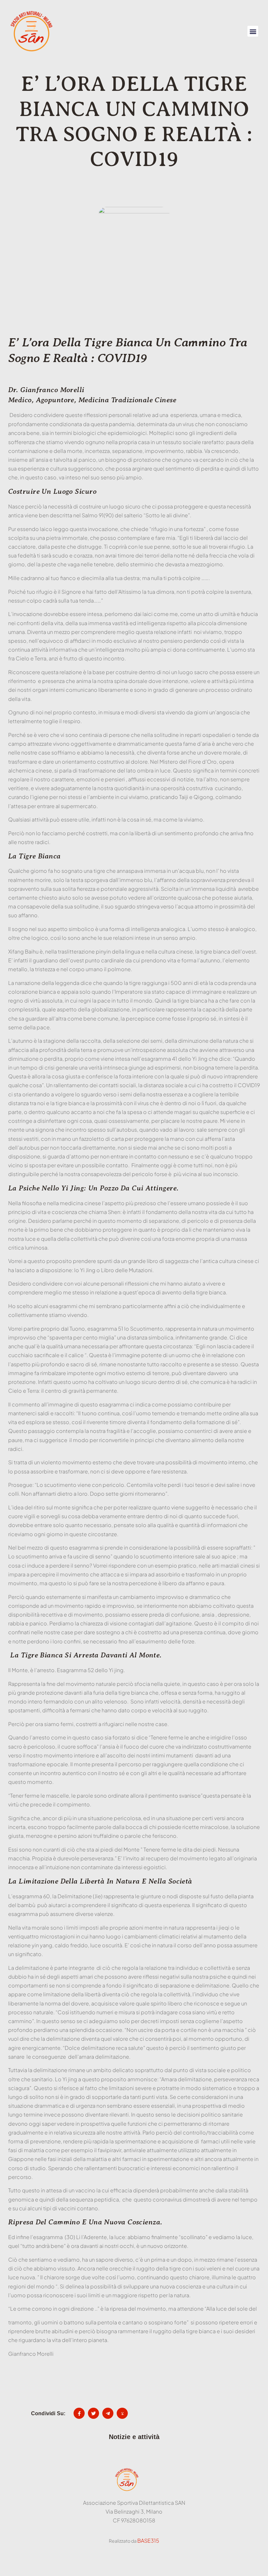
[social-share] (79, 2413)
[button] (253, 31)
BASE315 (148, 2541)
